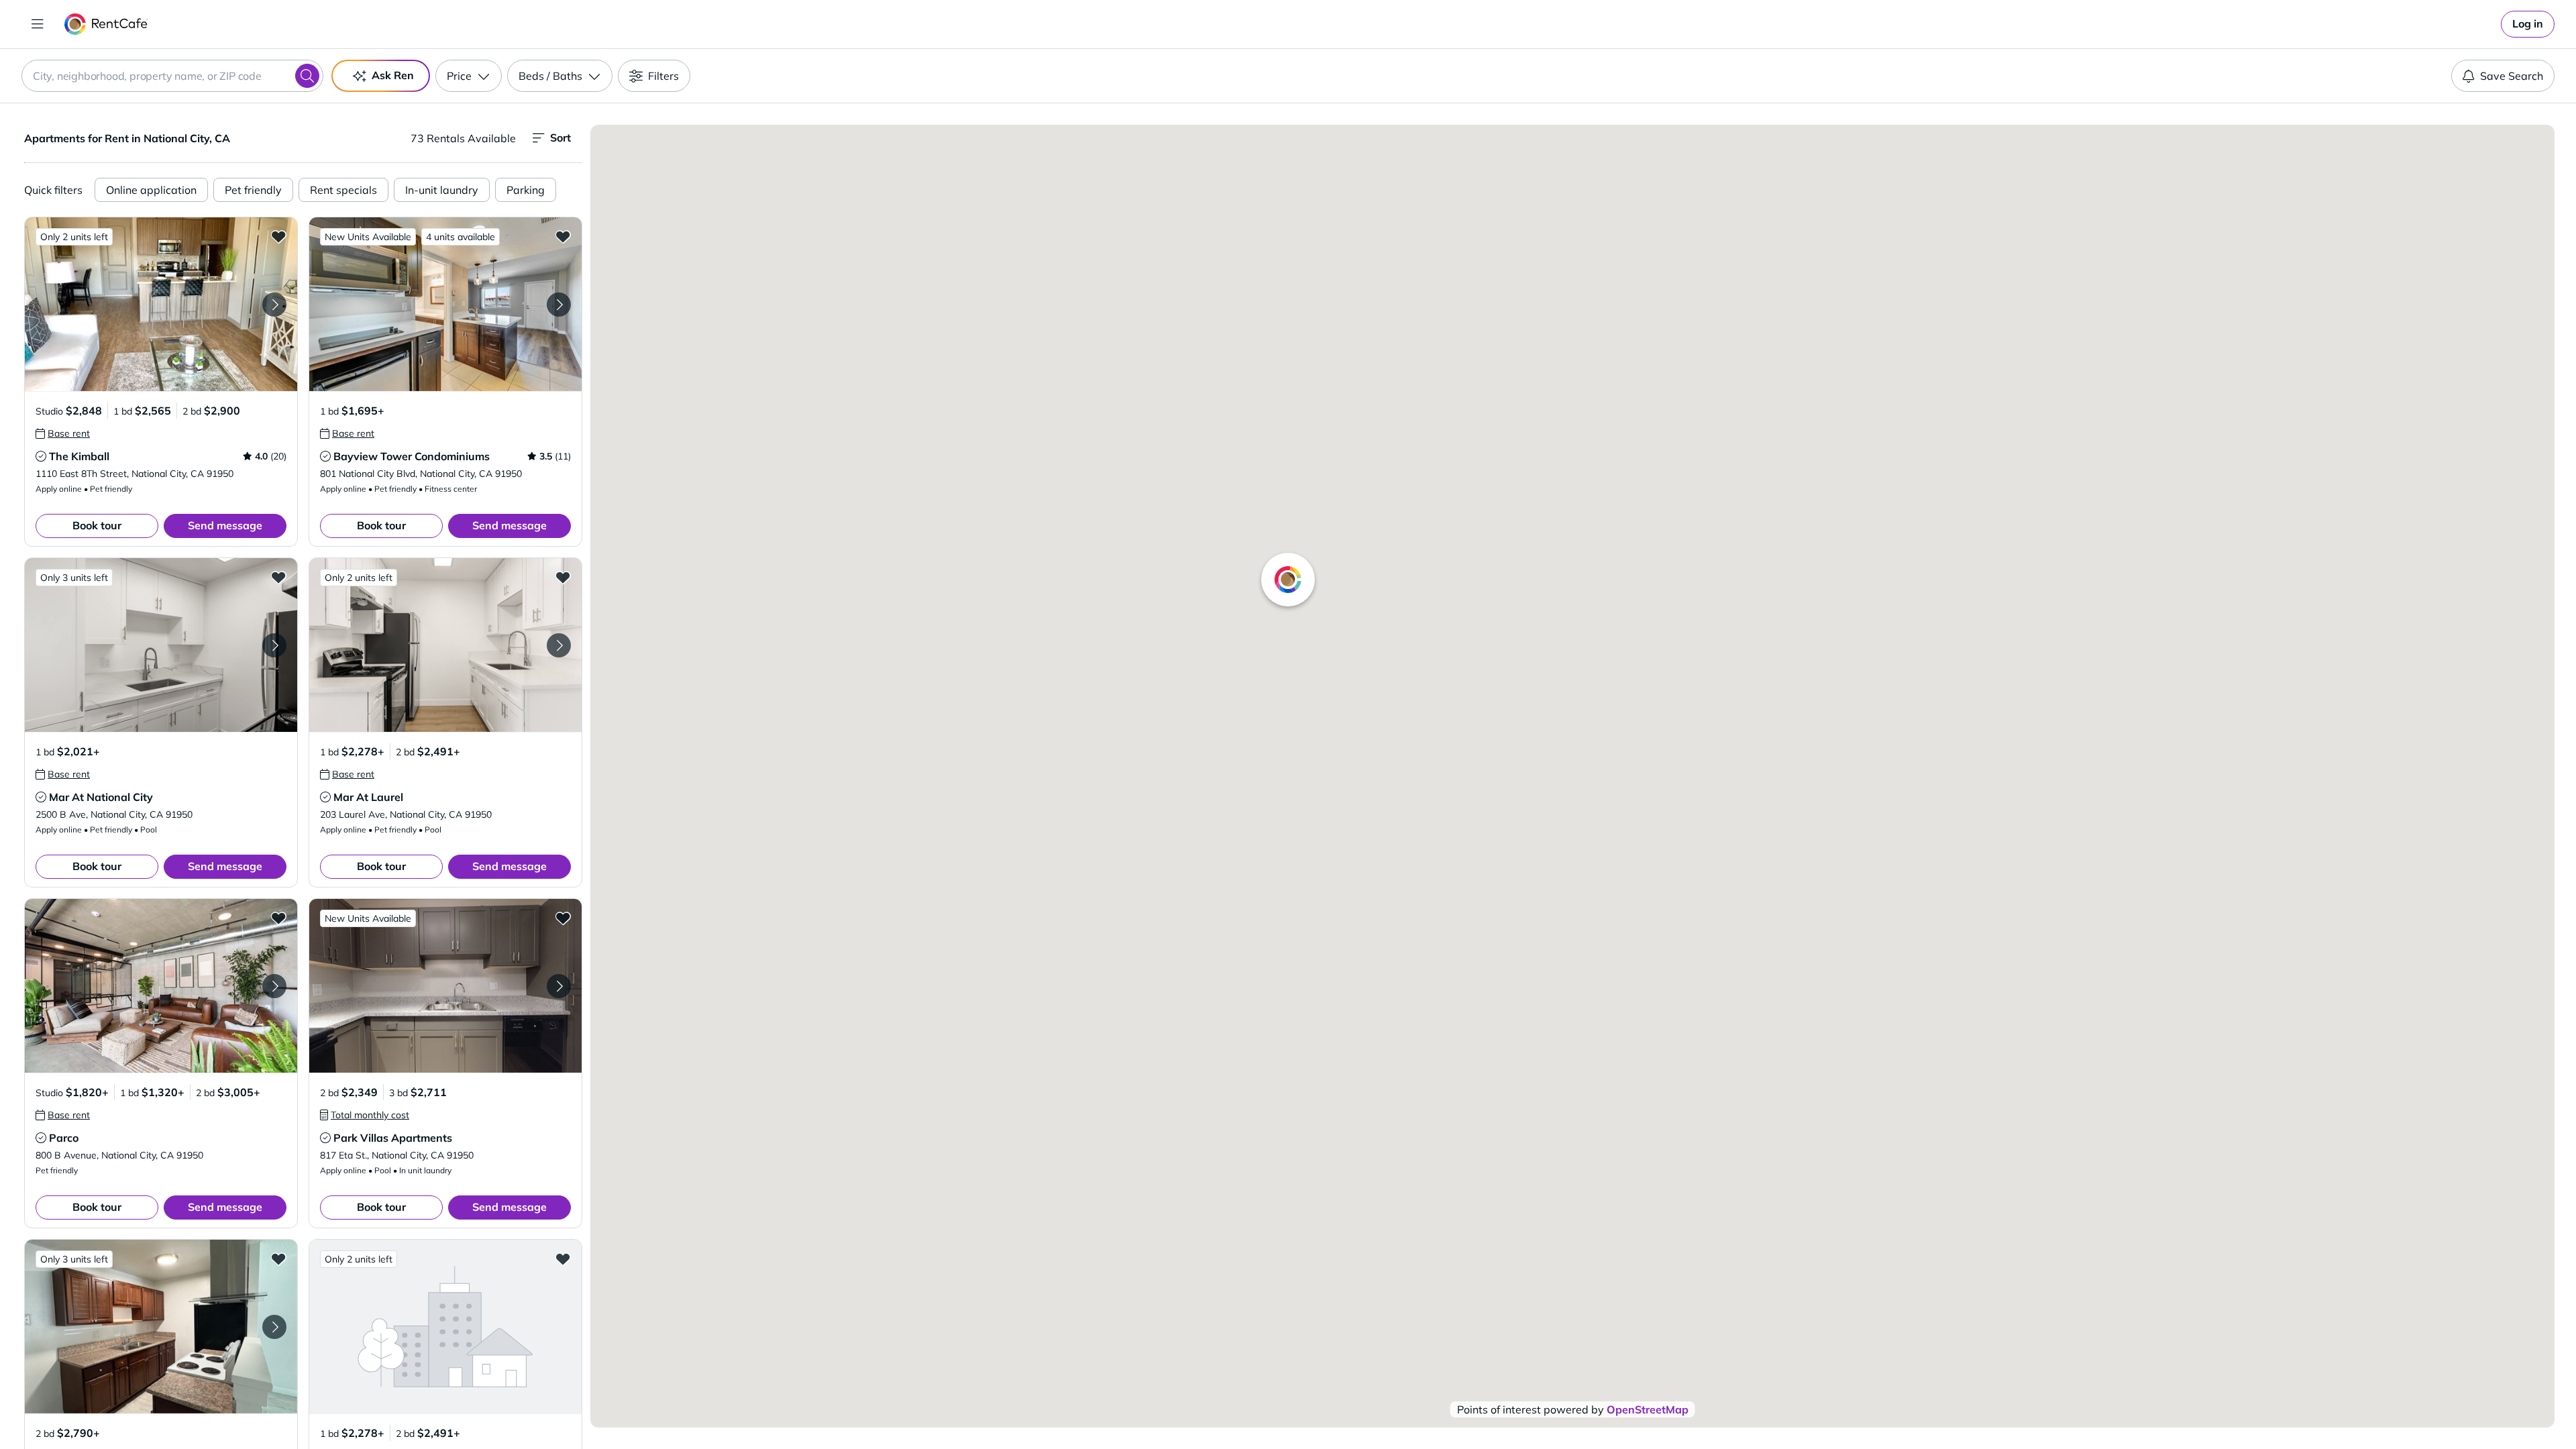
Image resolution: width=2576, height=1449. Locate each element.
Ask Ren (393, 75)
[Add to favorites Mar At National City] (278, 577)
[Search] (307, 76)
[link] (2528, 24)
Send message (225, 525)
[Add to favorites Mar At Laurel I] (563, 1258)
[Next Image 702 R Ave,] (274, 1327)
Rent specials (343, 190)
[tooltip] (63, 433)
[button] (161, 304)
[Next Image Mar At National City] (274, 645)
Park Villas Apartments (393, 1138)
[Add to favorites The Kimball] (278, 236)
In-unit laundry (442, 190)
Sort (560, 138)
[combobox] (172, 76)
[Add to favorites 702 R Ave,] (278, 1258)
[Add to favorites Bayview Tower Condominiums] (563, 236)
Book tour (97, 525)
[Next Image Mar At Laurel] (559, 645)
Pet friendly (253, 190)
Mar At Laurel (368, 797)
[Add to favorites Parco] (278, 918)
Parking (526, 190)
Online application (151, 190)
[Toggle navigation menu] (38, 24)
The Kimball (79, 456)
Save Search (2512, 76)
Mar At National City (101, 797)
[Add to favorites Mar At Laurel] (563, 577)
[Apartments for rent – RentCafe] (106, 24)
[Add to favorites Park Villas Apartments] (563, 918)
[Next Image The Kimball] (274, 305)
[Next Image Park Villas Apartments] (559, 986)
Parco (64, 1138)
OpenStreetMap (1648, 1409)
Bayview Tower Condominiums (412, 456)
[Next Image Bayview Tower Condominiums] (559, 305)
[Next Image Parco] (274, 986)
